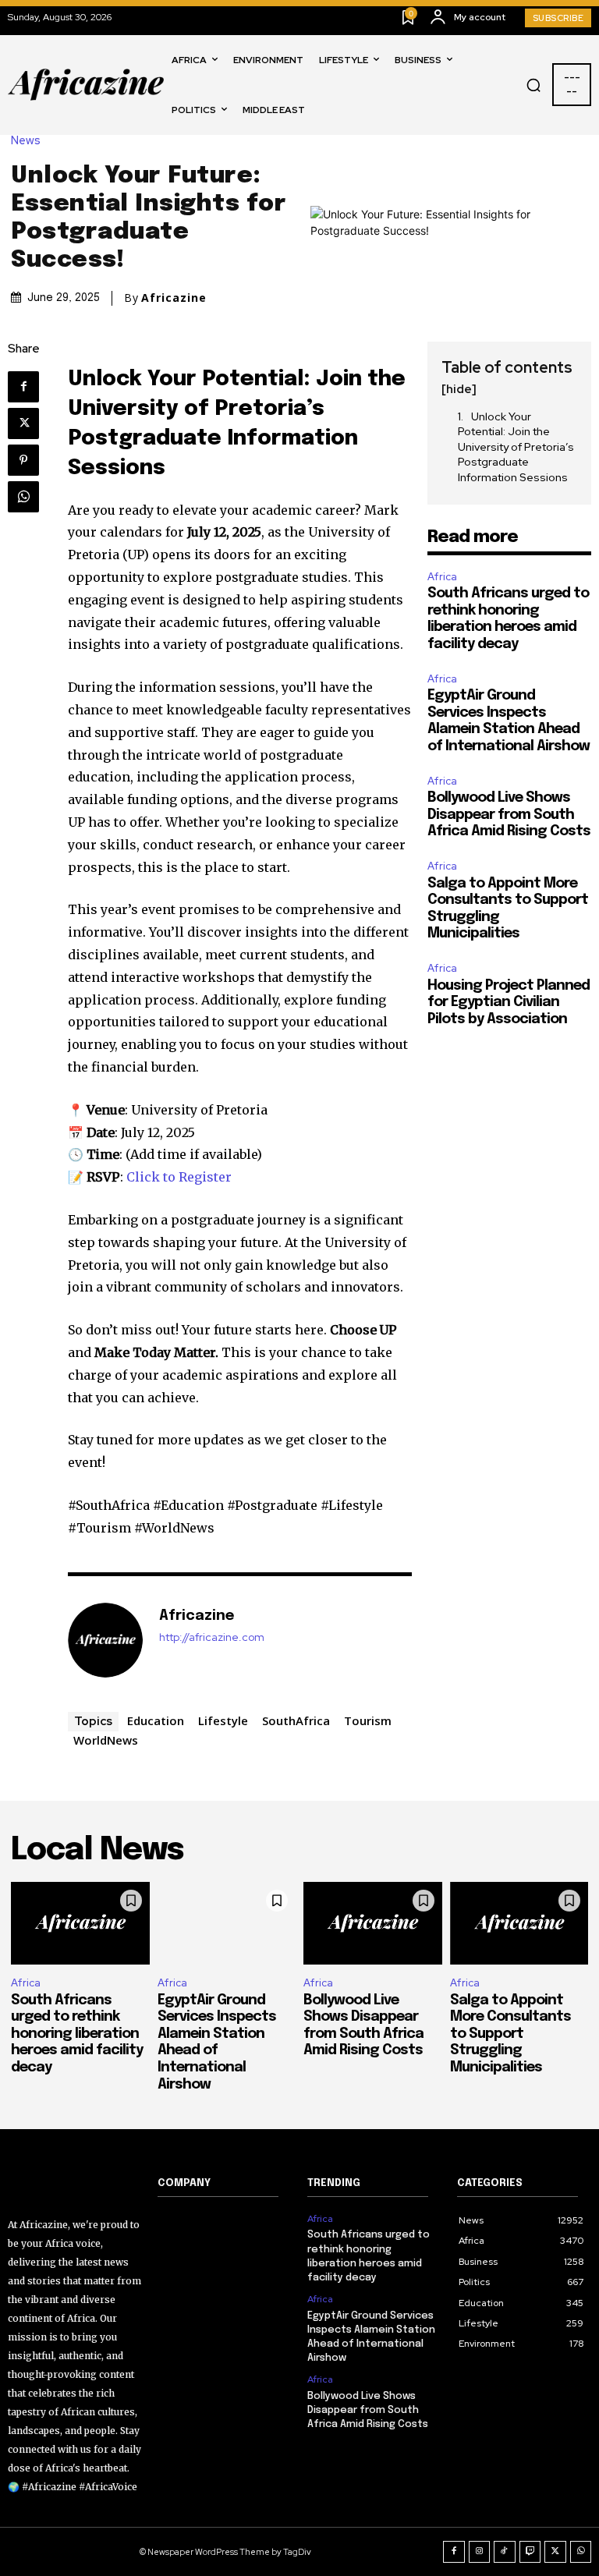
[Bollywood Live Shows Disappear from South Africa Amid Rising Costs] (373, 1924)
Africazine (174, 298)
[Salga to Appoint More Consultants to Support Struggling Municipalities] (519, 1924)
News (26, 141)
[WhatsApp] (23, 497)
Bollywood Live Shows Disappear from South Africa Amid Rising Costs (509, 815)
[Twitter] (23, 423)
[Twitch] (530, 2552)
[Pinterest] (23, 460)
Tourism (368, 1720)
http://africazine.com (212, 1637)
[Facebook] (23, 387)
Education (156, 1720)
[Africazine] (105, 1640)
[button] (533, 85)
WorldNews (106, 1740)
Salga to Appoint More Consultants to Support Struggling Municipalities (510, 2034)
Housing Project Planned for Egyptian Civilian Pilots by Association (509, 1003)
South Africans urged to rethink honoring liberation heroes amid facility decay (77, 2034)
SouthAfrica (296, 1720)
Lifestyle (223, 1720)
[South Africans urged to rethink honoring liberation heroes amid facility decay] (80, 1924)
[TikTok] (505, 2552)
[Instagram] (480, 2552)
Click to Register (179, 1177)
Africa (442, 577)
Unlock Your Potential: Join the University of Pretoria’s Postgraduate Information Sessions (516, 447)
